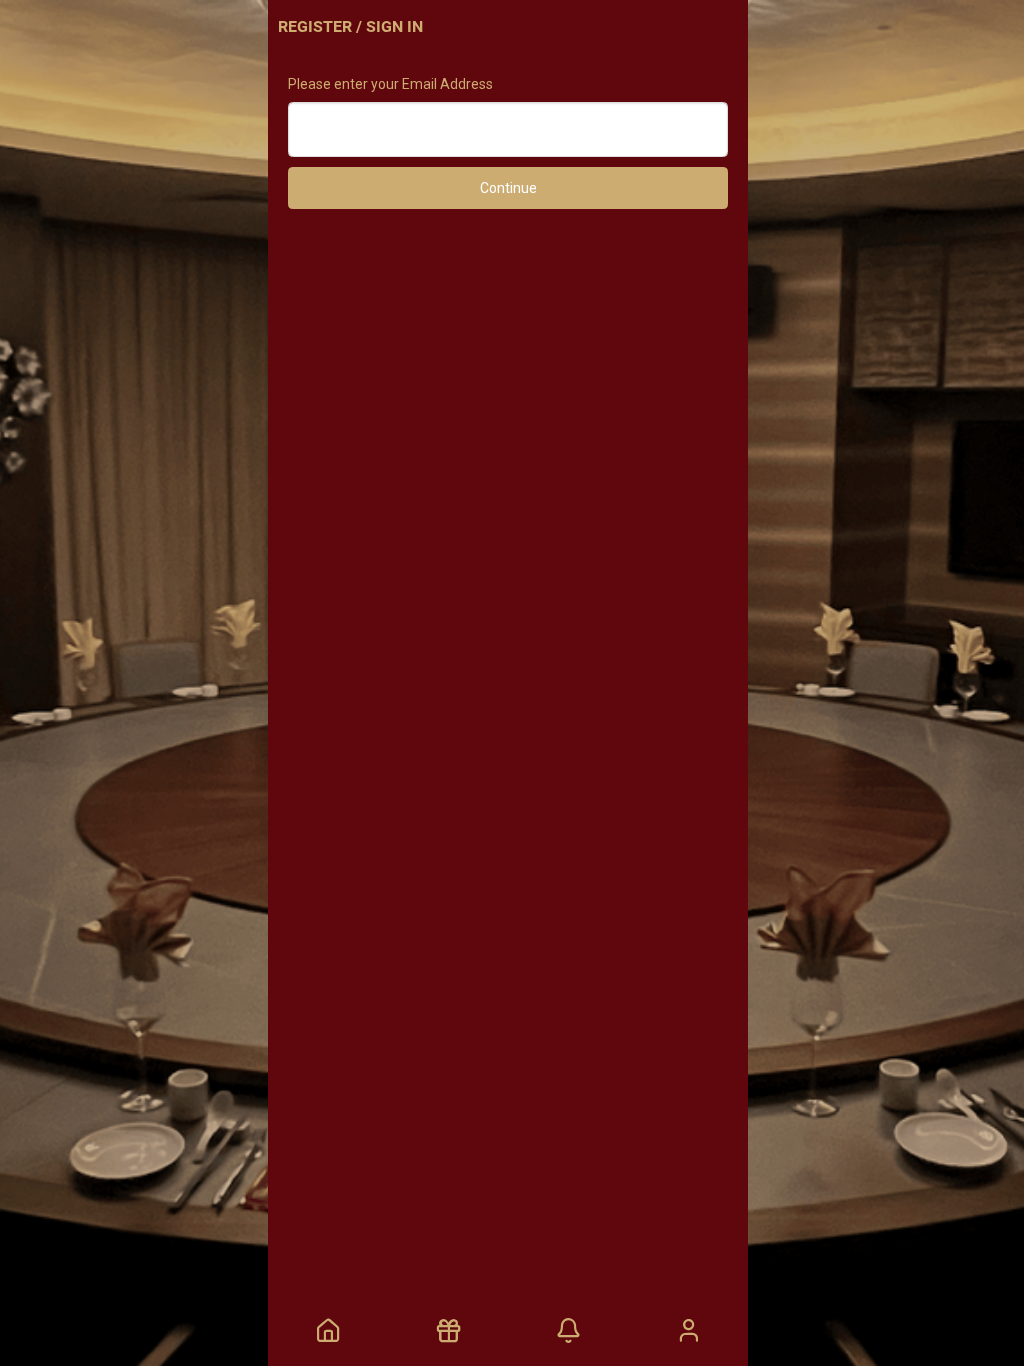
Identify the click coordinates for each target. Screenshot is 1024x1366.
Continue (508, 188)
